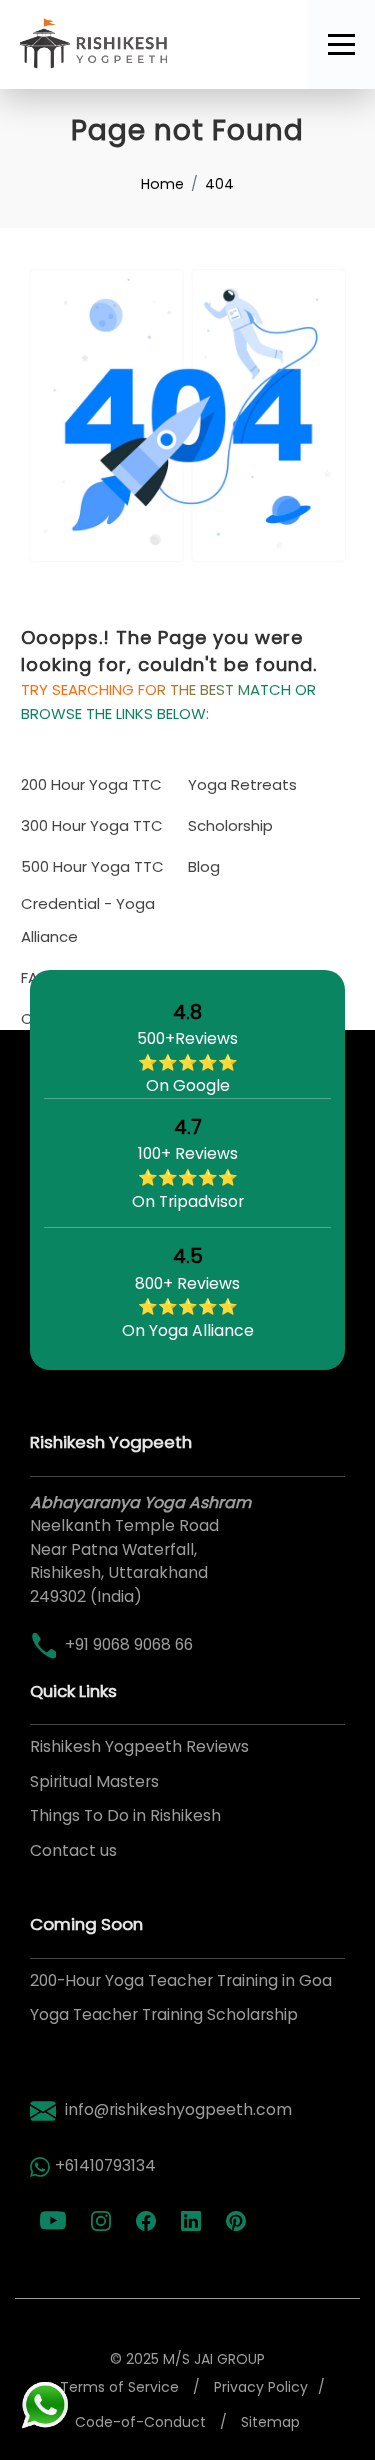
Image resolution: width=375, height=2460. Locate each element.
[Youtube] (55, 2221)
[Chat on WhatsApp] (45, 2403)
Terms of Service (119, 2387)
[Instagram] (103, 2221)
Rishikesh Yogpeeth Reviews (139, 1746)
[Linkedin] (193, 2221)
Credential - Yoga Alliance (88, 920)
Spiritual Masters (94, 1781)
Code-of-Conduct (140, 2422)
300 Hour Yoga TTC (92, 825)
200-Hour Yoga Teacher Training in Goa (181, 1980)
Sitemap (270, 2422)
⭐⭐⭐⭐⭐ (187, 1062)
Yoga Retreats (242, 784)
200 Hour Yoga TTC (91, 784)
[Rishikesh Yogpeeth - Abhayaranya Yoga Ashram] (154, 44)
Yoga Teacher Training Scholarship (164, 2014)
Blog (204, 866)
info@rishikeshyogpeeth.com (178, 2109)
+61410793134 (105, 2165)
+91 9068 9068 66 (129, 1644)
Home (162, 184)
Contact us (73, 1850)
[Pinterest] (238, 2221)
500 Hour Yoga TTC (92, 866)
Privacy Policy (261, 2387)
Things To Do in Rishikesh (125, 1815)
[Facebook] (148, 2221)
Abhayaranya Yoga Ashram (140, 1502)
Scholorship (230, 825)
